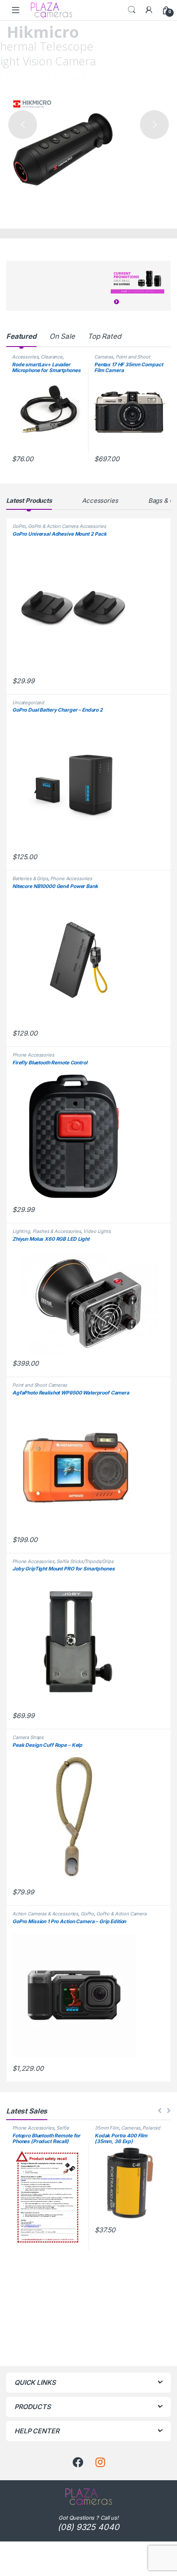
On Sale (62, 336)
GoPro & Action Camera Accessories (67, 526)
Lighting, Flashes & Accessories (47, 1231)
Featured (21, 336)
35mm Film (107, 2128)
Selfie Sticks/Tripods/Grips (85, 1561)
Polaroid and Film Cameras (127, 2130)
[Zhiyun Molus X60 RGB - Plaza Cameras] (88, 1303)
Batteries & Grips (30, 879)
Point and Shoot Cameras (40, 1385)
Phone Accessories (71, 879)
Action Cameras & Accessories (45, 1914)
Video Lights (97, 1231)
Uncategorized (28, 703)
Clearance (52, 357)
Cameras (104, 357)
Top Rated (104, 336)
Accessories (25, 357)
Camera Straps (28, 1737)
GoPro (19, 526)
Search (132, 10)
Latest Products (29, 501)
